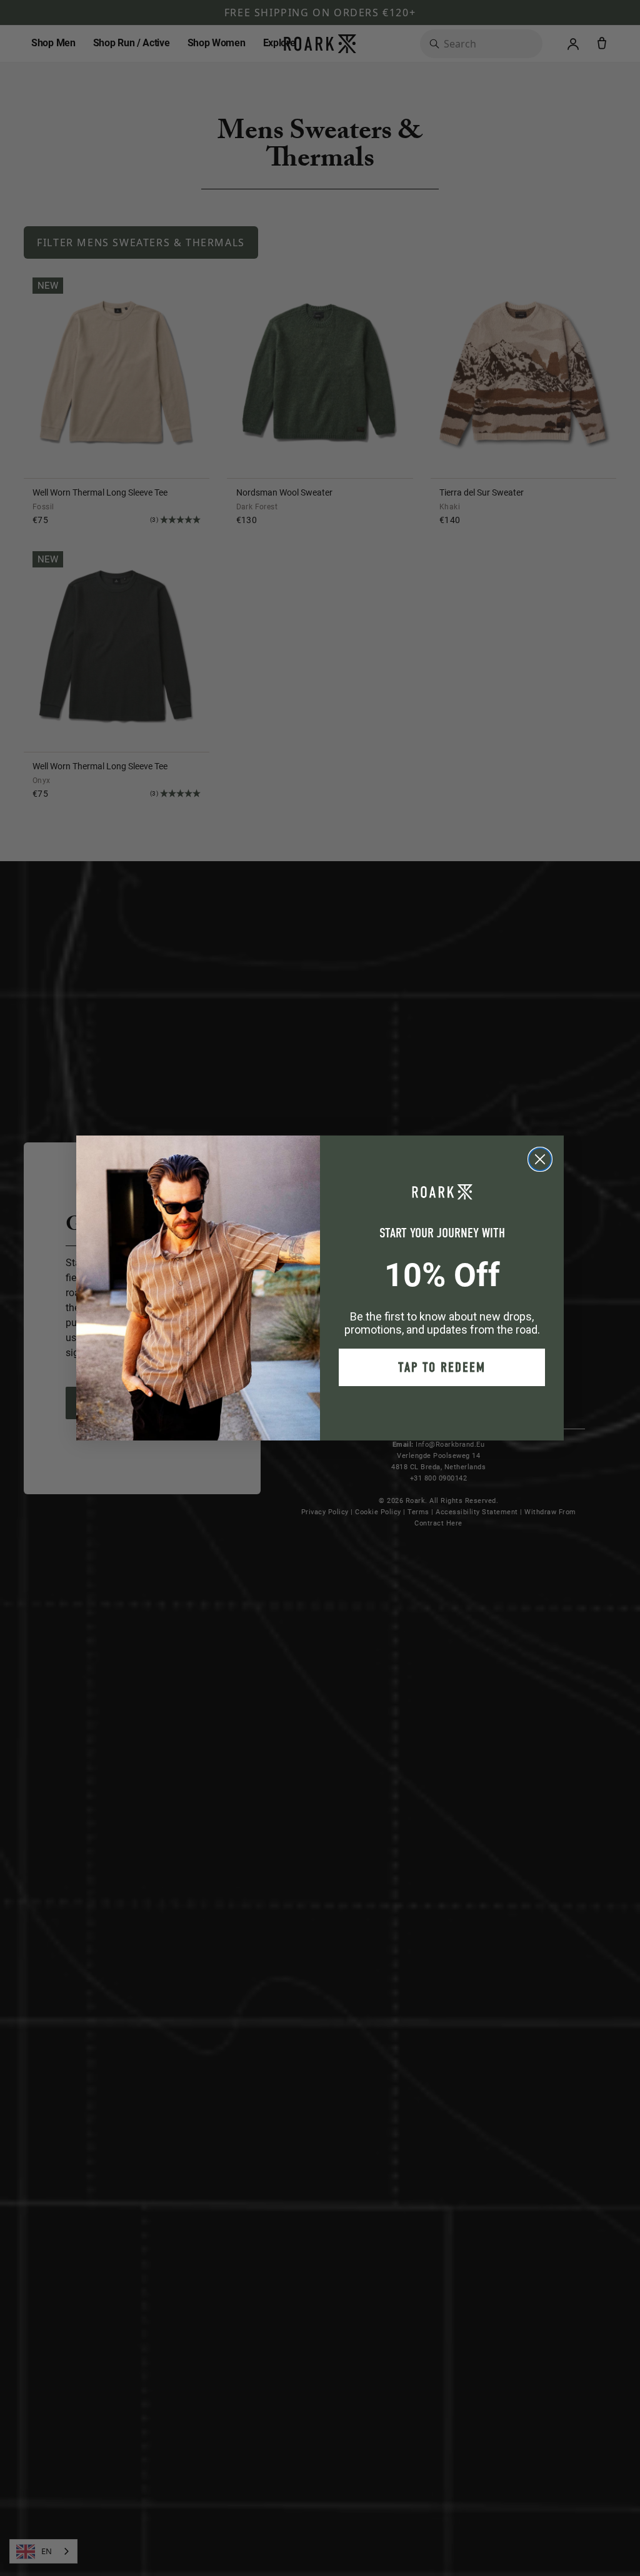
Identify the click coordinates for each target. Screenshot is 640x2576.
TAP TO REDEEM (442, 1367)
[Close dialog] (540, 1159)
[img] (540, 1159)
